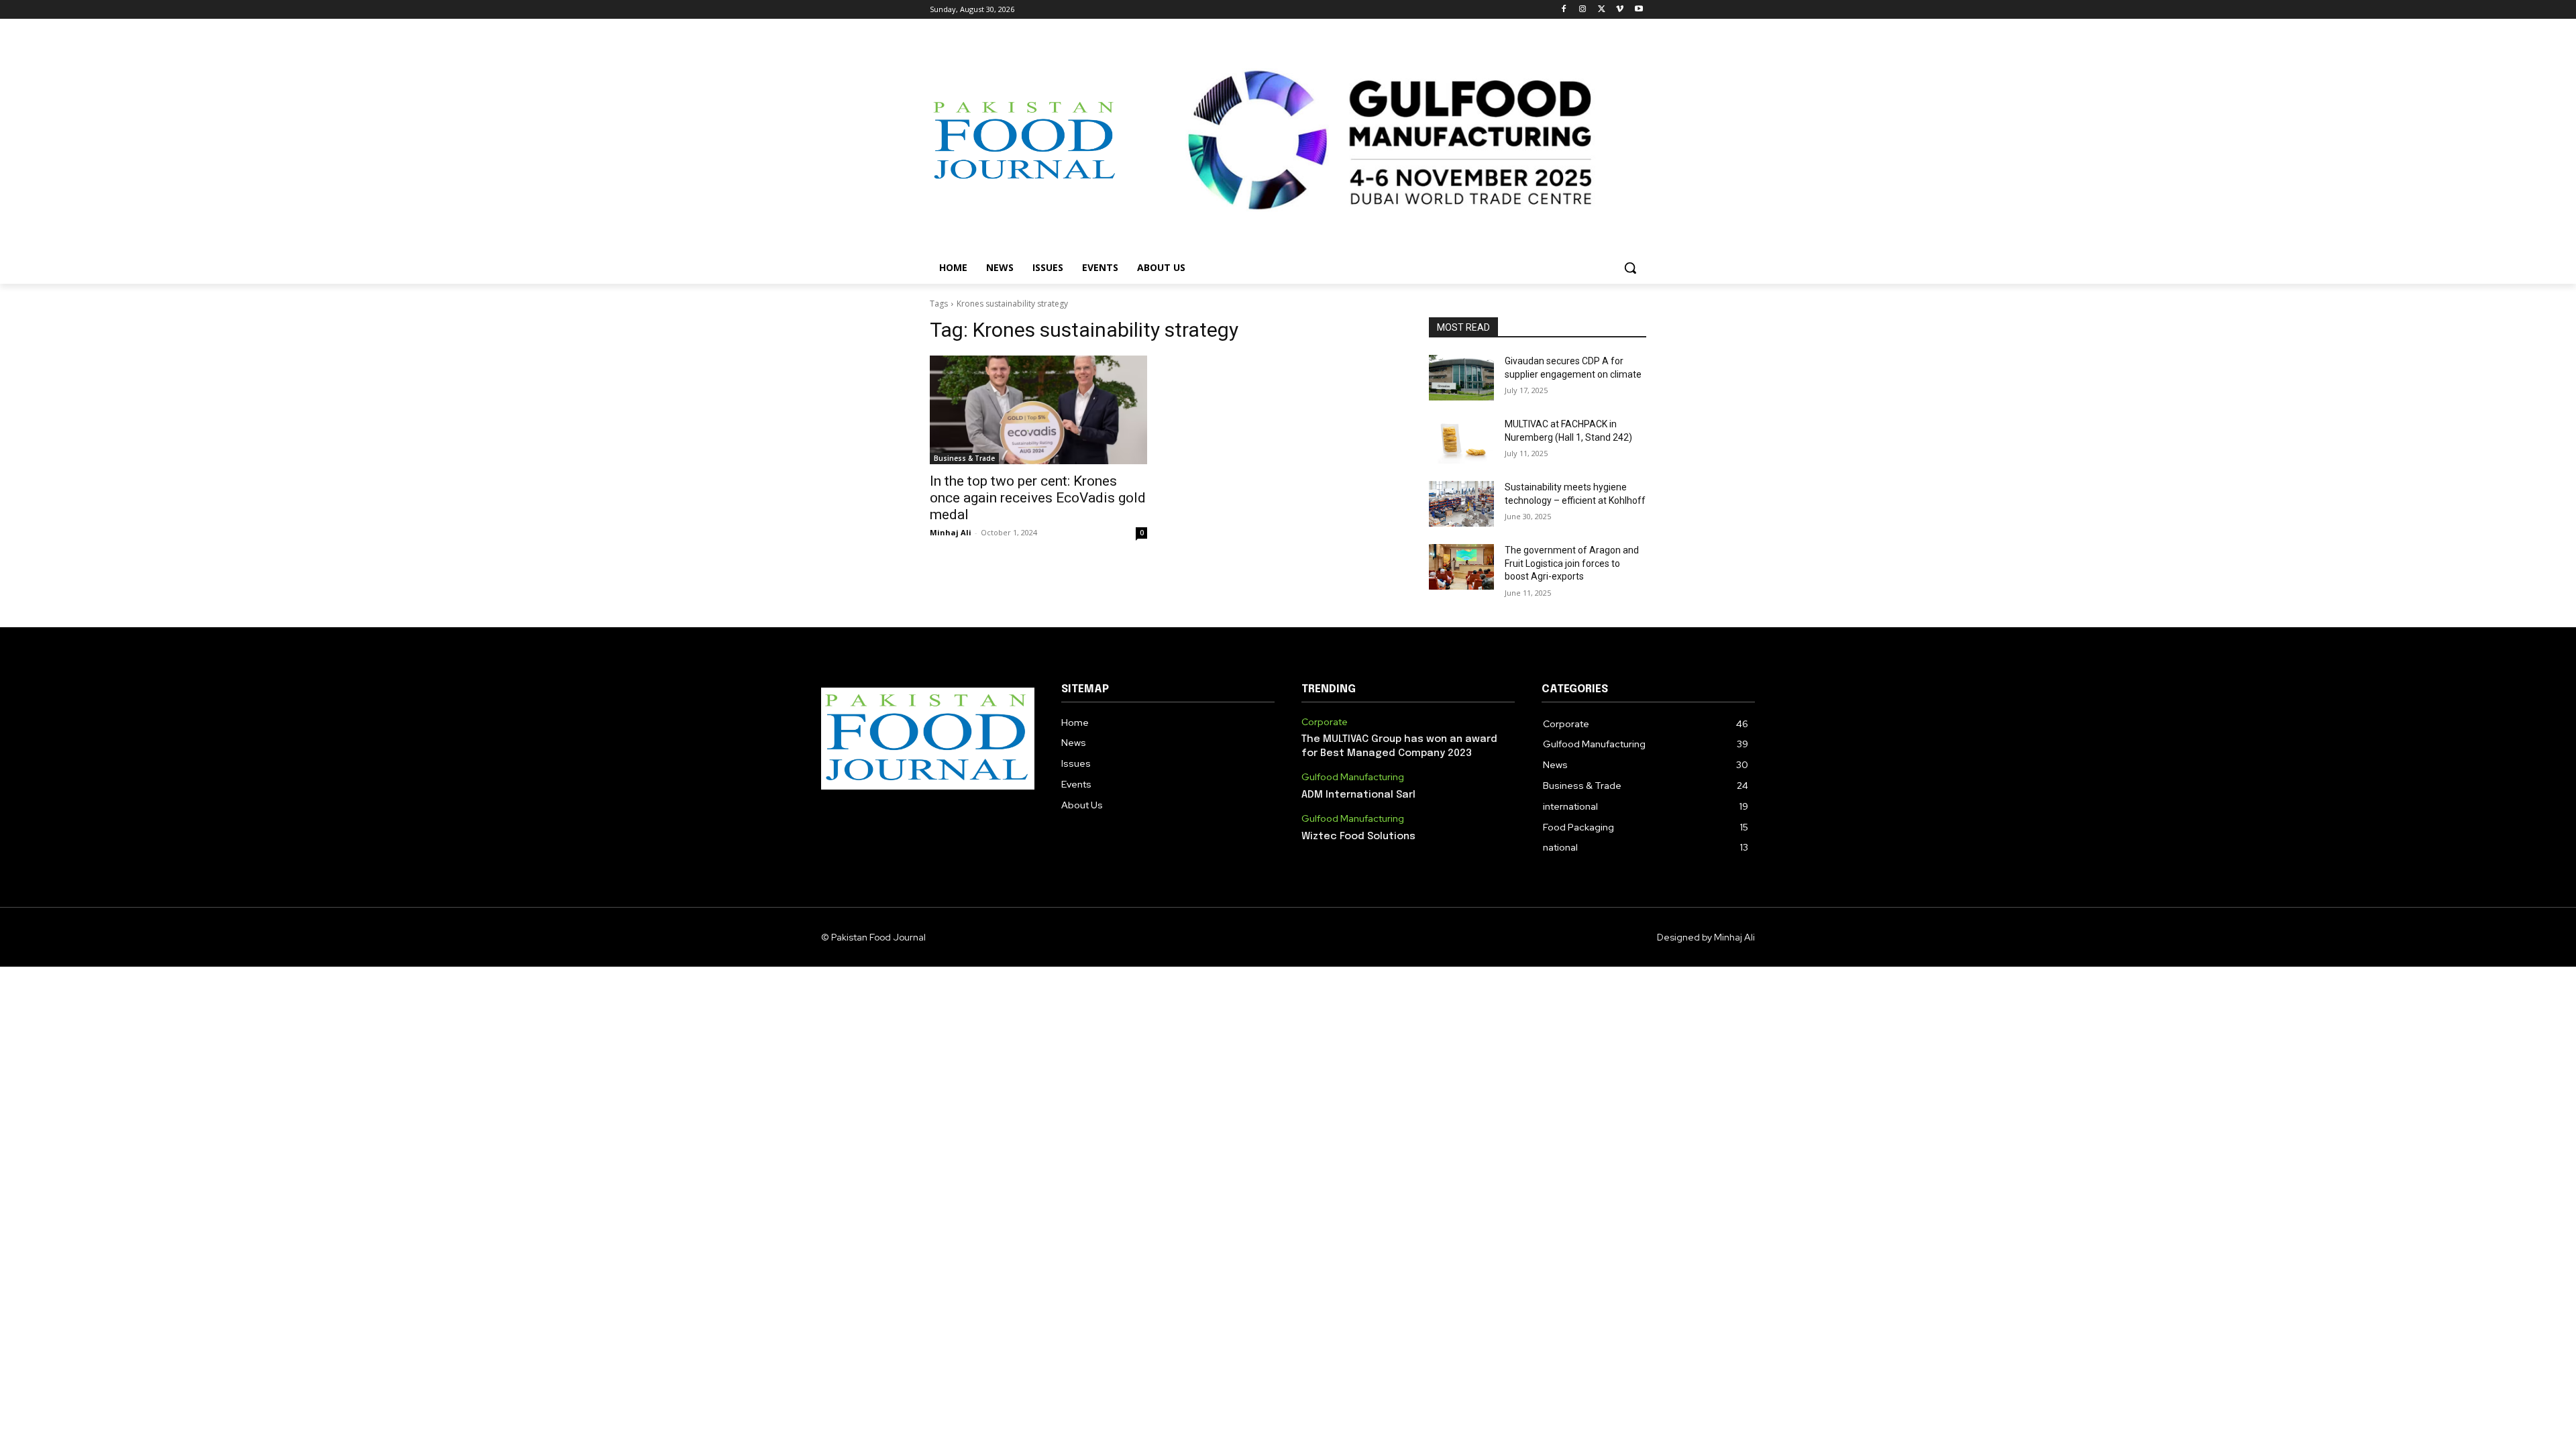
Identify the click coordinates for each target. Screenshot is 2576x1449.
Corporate (1325, 722)
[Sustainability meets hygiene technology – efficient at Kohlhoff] (1461, 504)
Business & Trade (964, 458)
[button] (1630, 268)
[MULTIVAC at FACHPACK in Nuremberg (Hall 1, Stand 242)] (1461, 441)
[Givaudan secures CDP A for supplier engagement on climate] (1461, 378)
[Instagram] (1583, 10)
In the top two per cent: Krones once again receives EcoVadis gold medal (1038, 498)
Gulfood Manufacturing (1353, 777)
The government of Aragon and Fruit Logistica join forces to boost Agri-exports (1572, 563)
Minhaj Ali (951, 532)
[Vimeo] (1620, 10)
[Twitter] (1602, 10)
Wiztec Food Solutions (1358, 837)
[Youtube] (1639, 10)
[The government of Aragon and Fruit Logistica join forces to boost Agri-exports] (1461, 567)
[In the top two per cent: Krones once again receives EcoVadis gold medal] (1038, 410)
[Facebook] (1564, 10)
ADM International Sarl (1358, 795)
